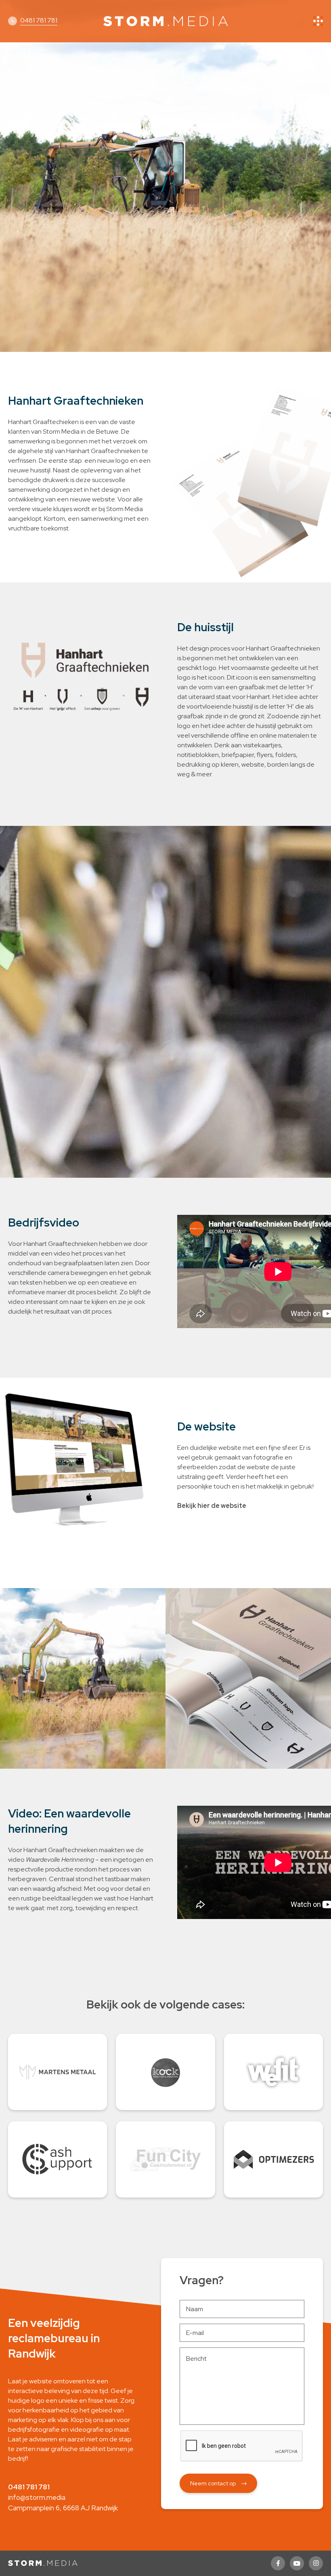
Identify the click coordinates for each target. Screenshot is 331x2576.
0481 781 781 (39, 20)
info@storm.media (37, 2497)
